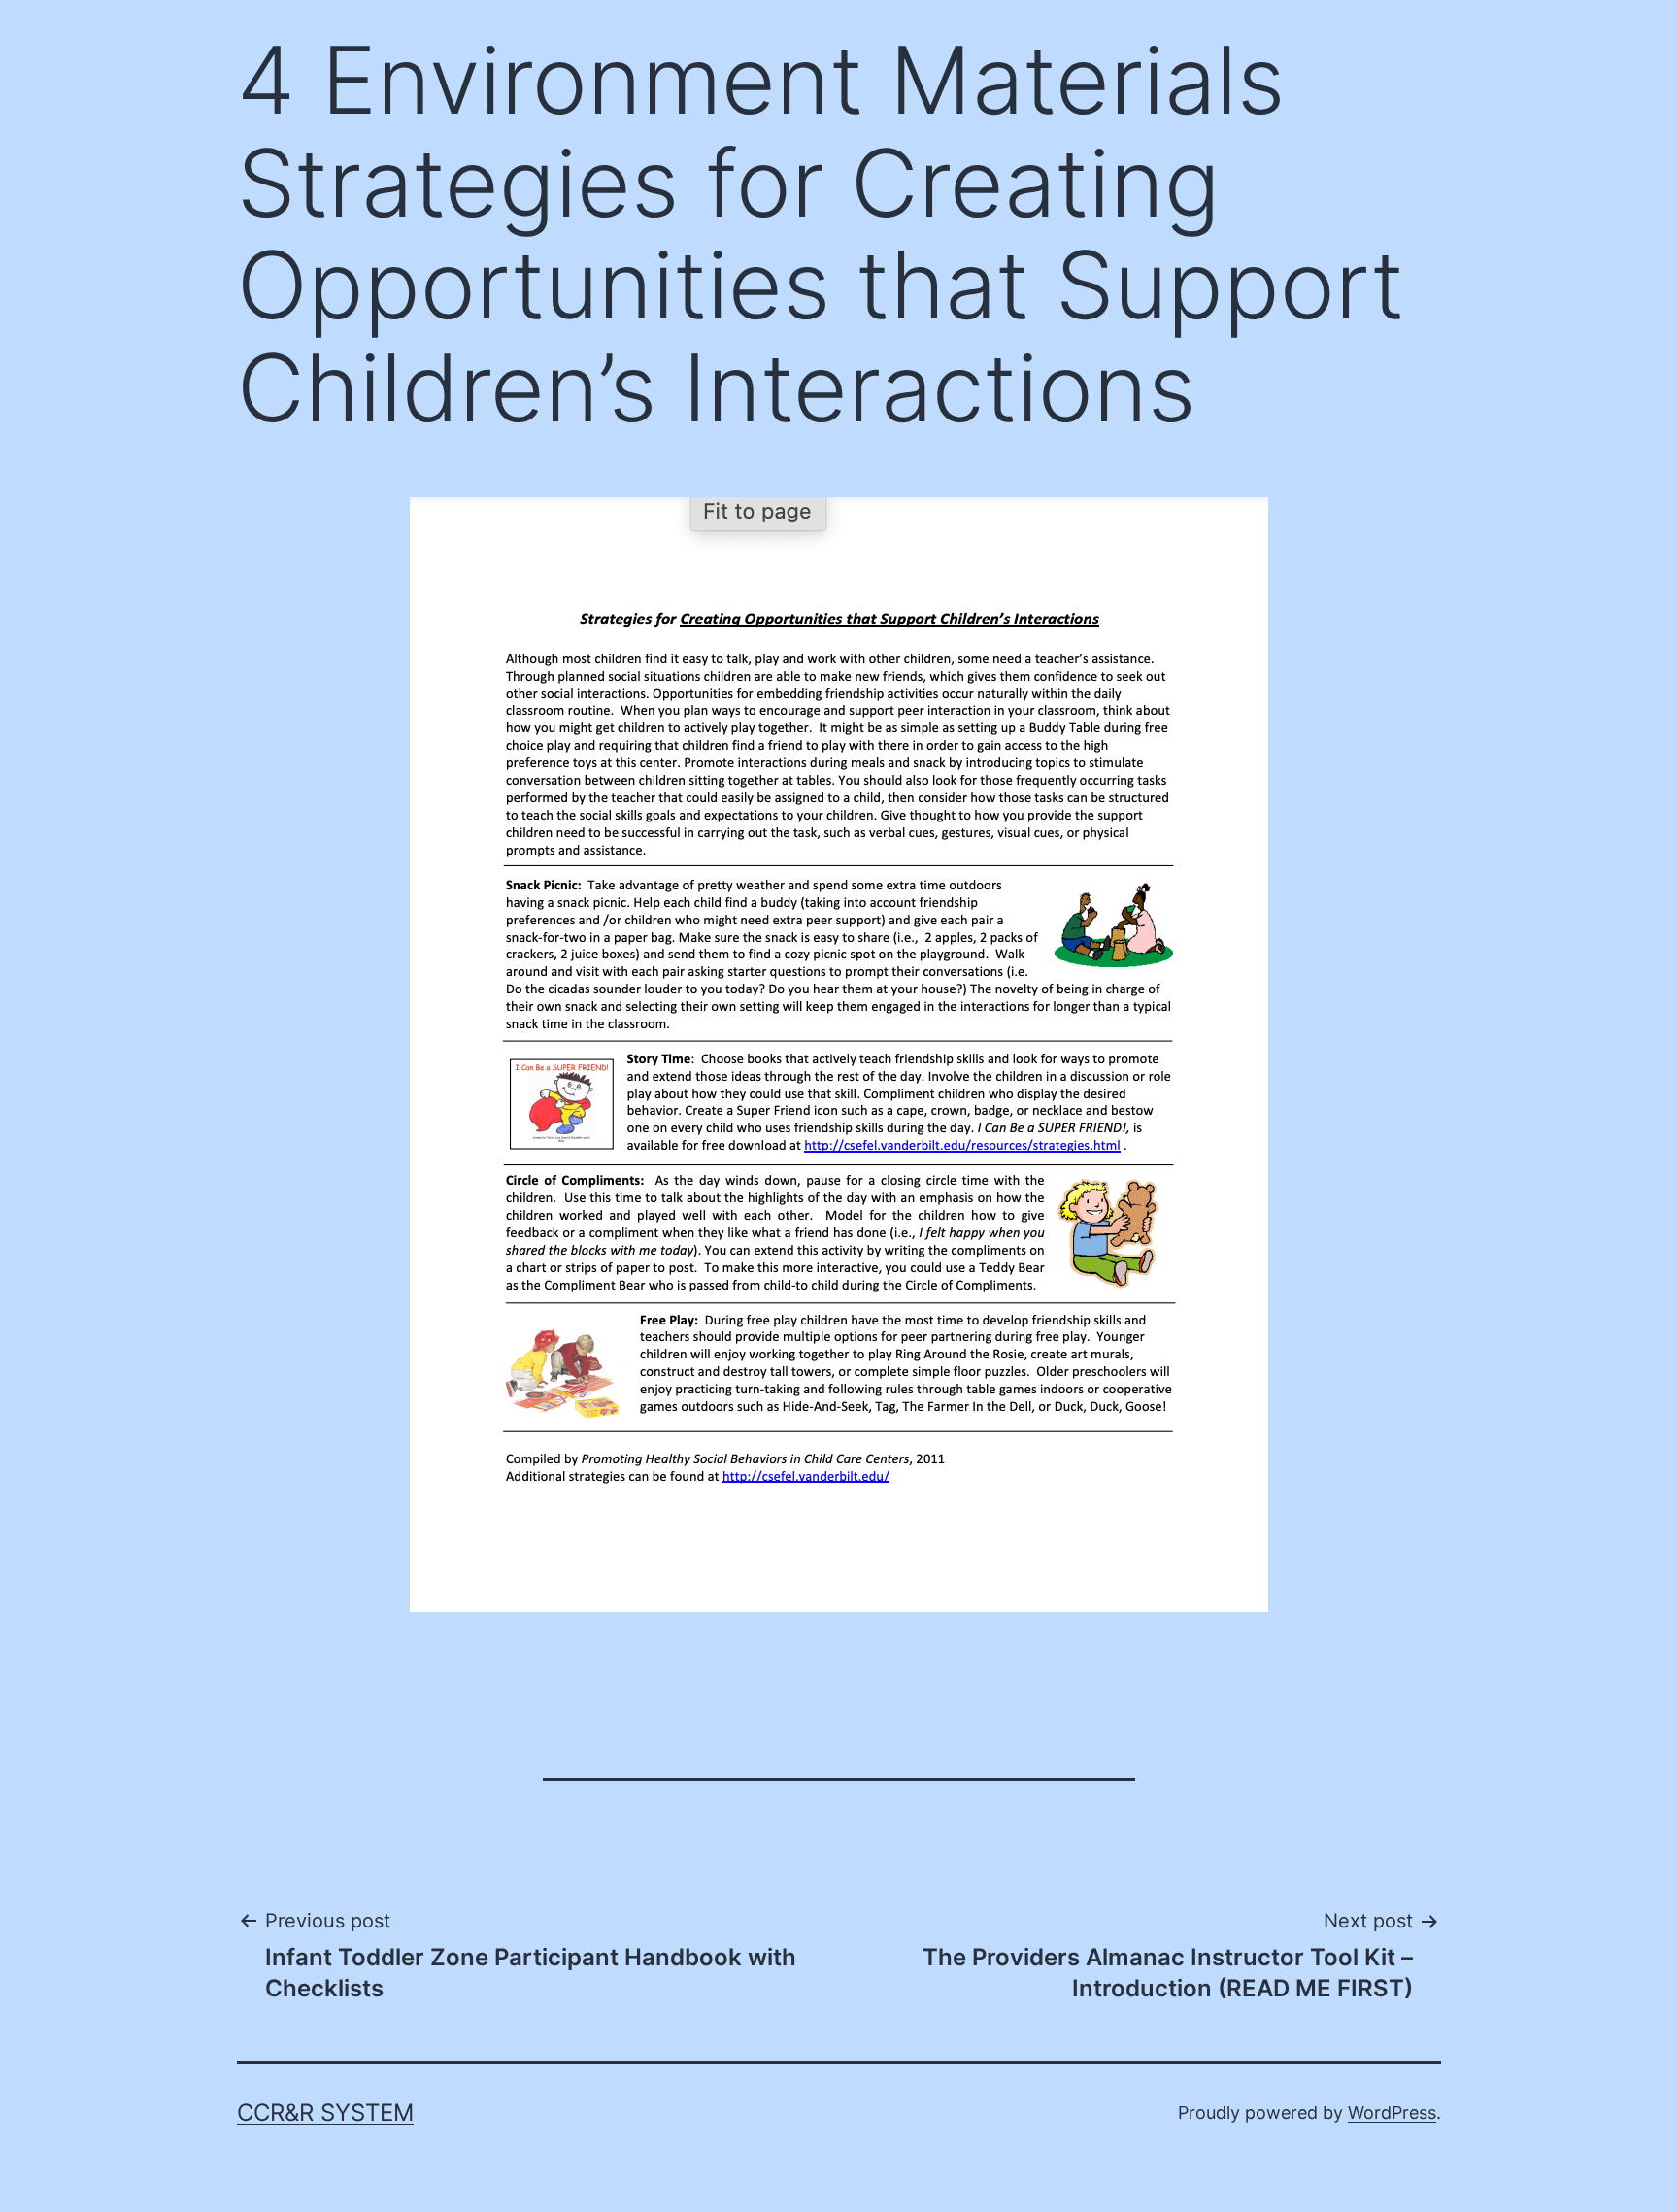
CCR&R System (325, 2112)
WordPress (1392, 2112)
